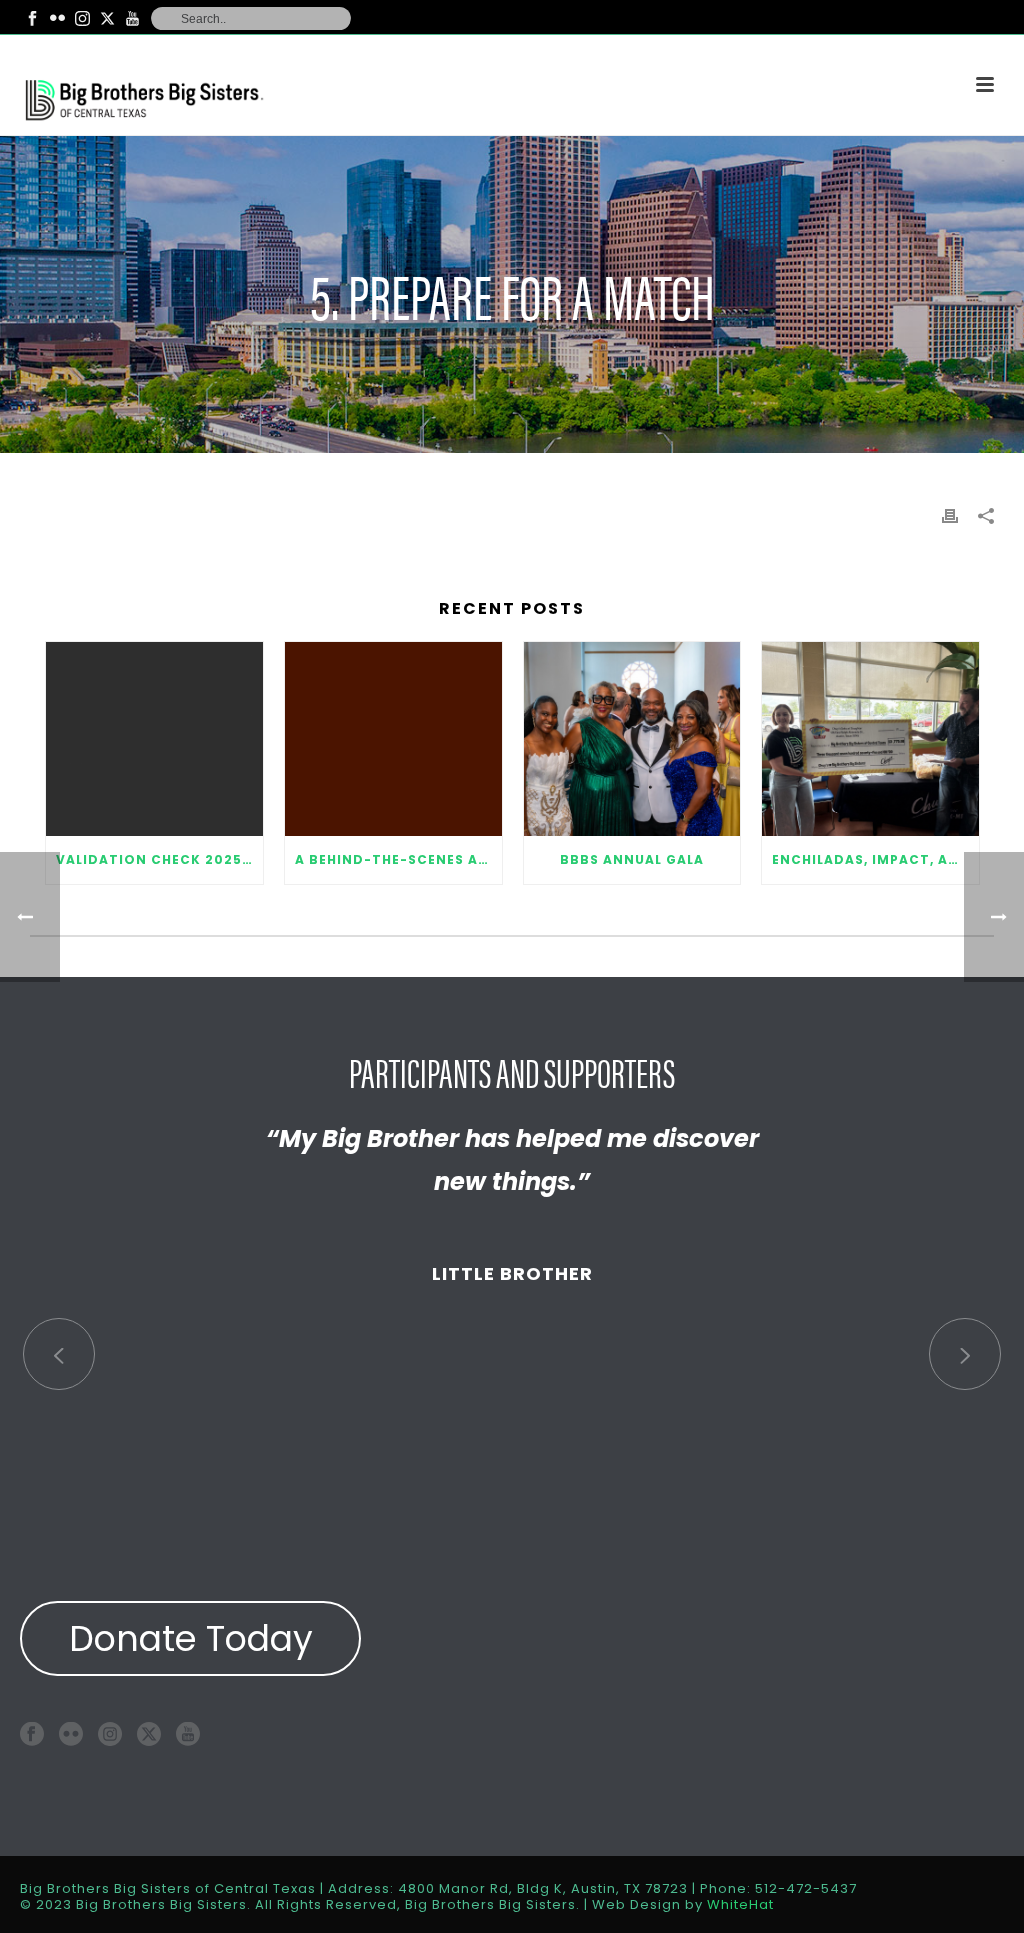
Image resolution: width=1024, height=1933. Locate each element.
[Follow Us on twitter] (149, 1733)
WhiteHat (740, 1904)
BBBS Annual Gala (632, 859)
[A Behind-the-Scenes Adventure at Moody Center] (393, 739)
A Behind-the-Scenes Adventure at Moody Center (398, 859)
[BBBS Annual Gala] (632, 739)
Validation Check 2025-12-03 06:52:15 (159, 859)
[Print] (950, 515)
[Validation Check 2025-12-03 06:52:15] (154, 739)
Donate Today (191, 1638)
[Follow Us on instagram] (110, 1733)
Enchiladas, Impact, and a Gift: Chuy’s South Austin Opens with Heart (875, 859)
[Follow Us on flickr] (71, 1733)
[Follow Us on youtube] (188, 1733)
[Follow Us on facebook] (32, 1733)
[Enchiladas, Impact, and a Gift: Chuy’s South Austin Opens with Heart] (870, 739)
